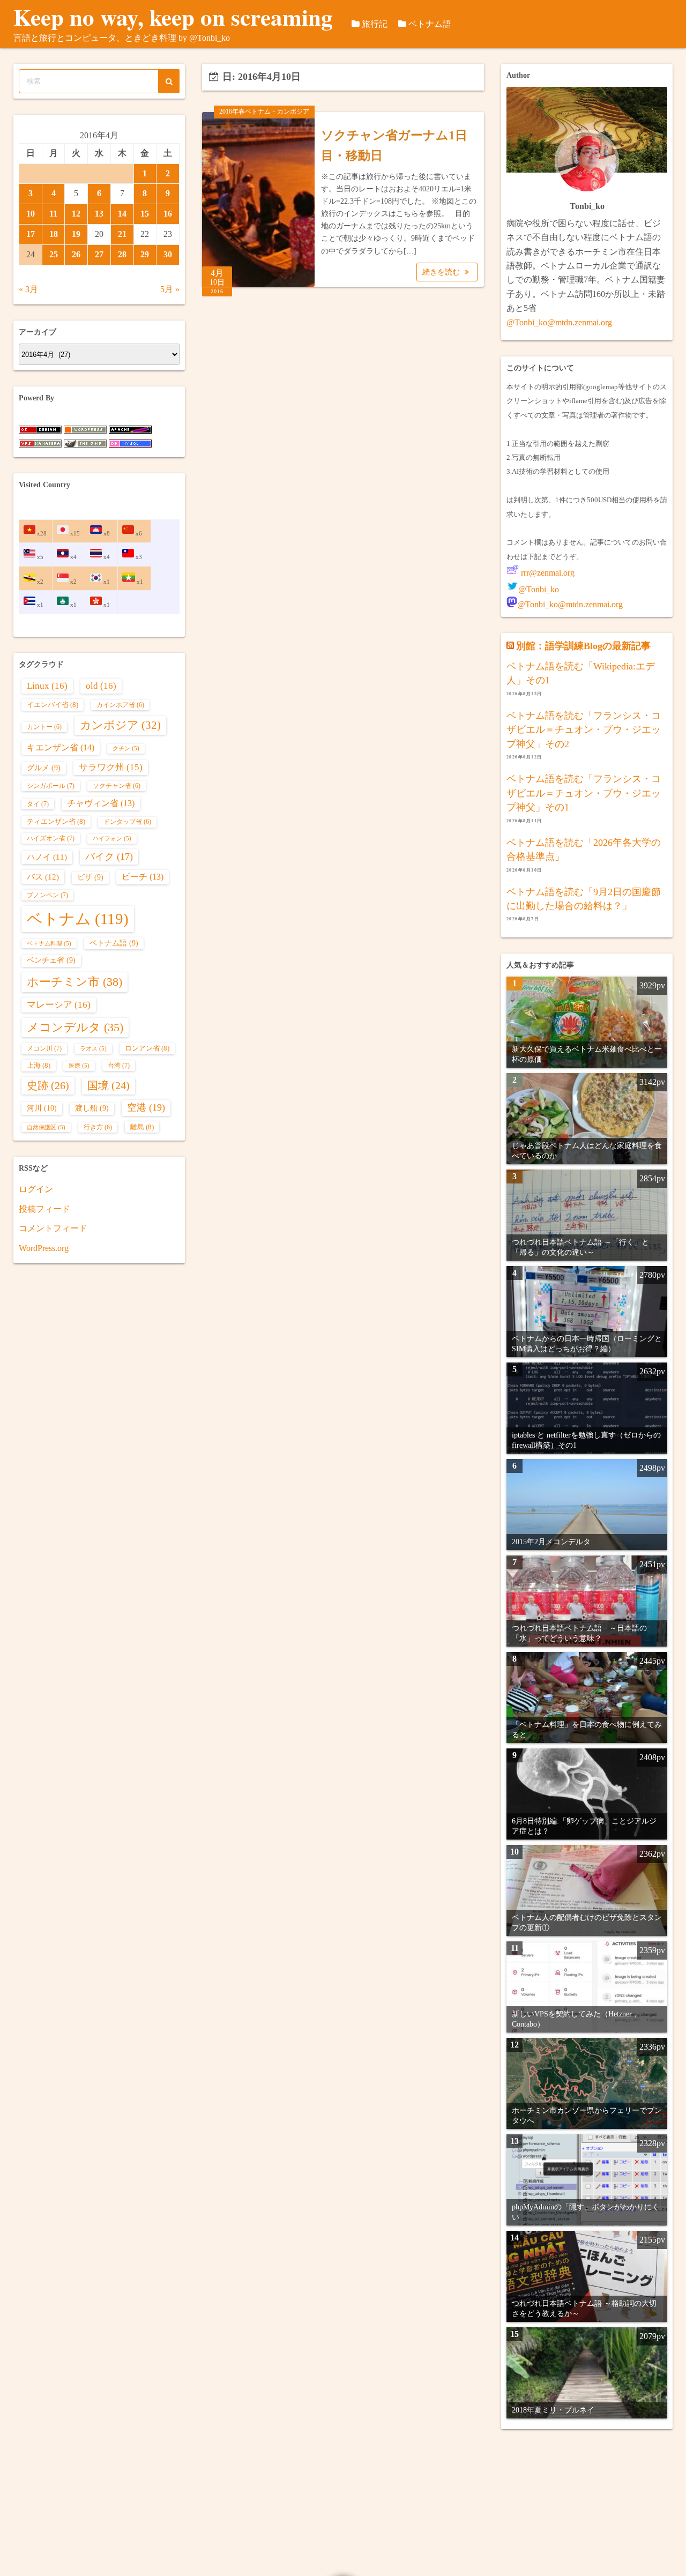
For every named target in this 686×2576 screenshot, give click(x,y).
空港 (146, 1107)
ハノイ (47, 857)
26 (76, 254)
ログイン (36, 1189)
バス (43, 877)
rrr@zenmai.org (547, 573)
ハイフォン (112, 839)
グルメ (44, 768)
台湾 (119, 1066)
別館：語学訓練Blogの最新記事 (583, 646)
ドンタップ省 (127, 822)
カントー (44, 727)
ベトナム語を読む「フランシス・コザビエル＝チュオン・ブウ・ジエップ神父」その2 (584, 730)
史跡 (48, 1085)
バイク (109, 857)
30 (168, 254)
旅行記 (375, 24)
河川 (42, 1108)
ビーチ (143, 877)
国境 (109, 1086)
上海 (39, 1065)
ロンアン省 (147, 1048)
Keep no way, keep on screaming (173, 17)
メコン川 (44, 1048)
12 (76, 214)
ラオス (93, 1049)
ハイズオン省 (51, 838)
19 (76, 234)
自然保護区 (46, 1127)
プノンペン (47, 895)
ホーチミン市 (74, 982)
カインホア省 (120, 705)
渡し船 (92, 1108)
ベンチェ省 (51, 960)
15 (145, 214)
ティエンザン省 (56, 821)
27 (99, 254)
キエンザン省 (61, 747)
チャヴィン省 (101, 803)
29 (145, 254)
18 (54, 234)
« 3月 (28, 289)
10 (31, 214)
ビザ (90, 877)
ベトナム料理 (49, 944)
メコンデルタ (75, 1028)
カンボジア (120, 725)
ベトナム (78, 919)
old (101, 686)
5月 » (170, 289)
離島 (142, 1127)
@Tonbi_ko (539, 589)
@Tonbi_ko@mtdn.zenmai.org (559, 322)
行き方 (98, 1127)
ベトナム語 (430, 24)
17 (31, 234)
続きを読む (442, 272)
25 (54, 254)
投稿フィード (44, 1209)
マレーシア (59, 1005)
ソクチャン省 (117, 786)
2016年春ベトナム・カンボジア (264, 111)
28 (122, 254)
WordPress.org (44, 1248)
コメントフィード (53, 1228)
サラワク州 (111, 767)
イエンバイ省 (53, 705)
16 (168, 214)
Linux (47, 686)
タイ (38, 804)
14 (122, 214)
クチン (126, 749)
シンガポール (51, 786)
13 (99, 214)
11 (53, 214)
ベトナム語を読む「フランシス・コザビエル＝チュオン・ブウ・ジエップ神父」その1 (584, 793)
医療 (79, 1066)
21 (122, 234)
